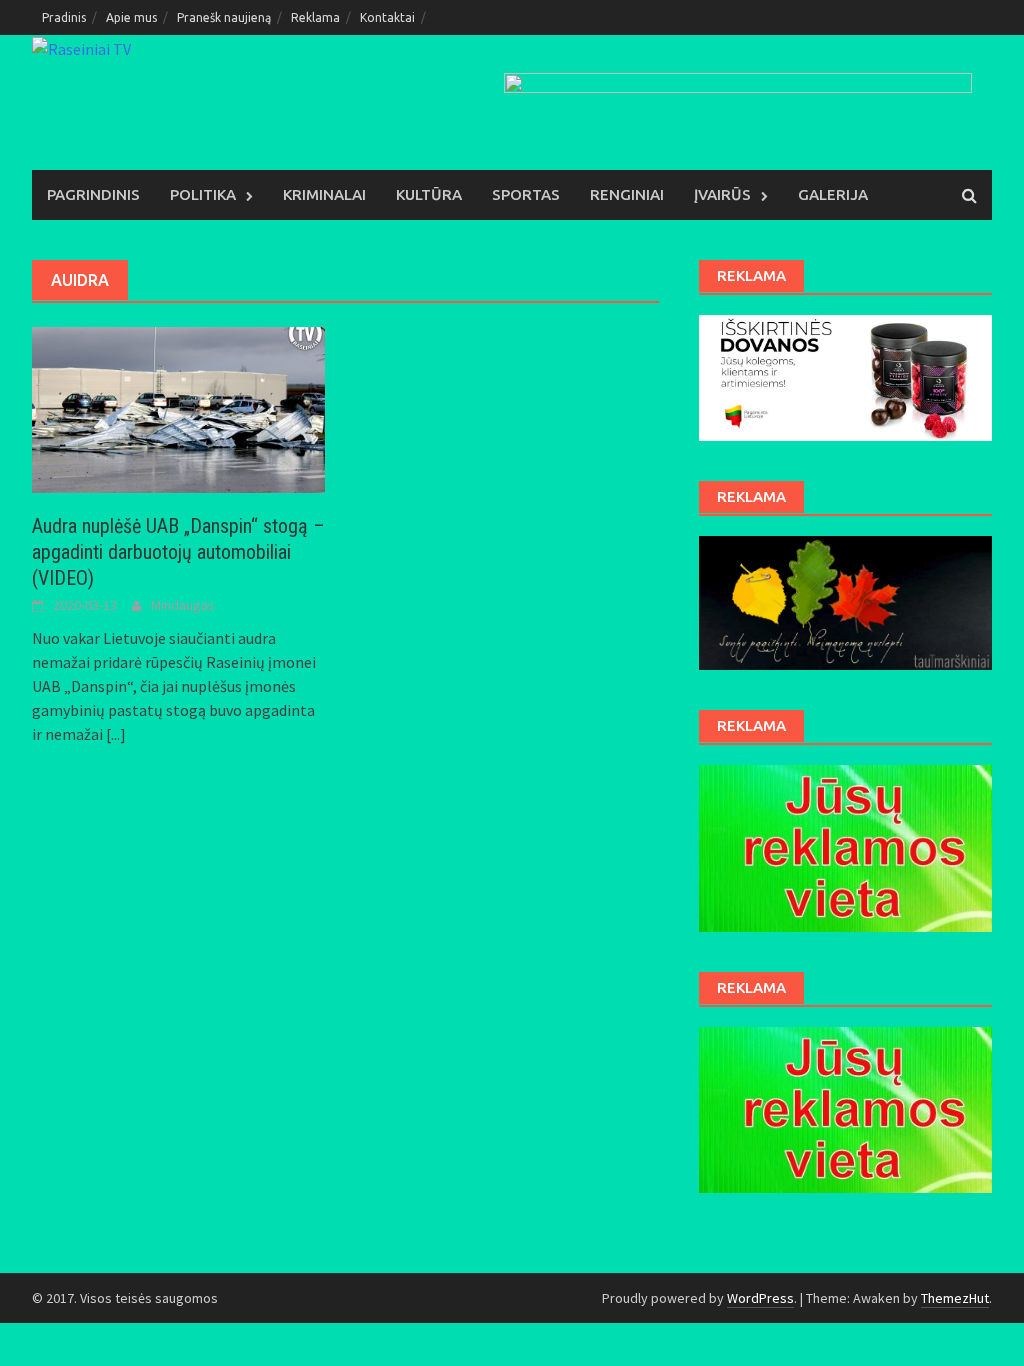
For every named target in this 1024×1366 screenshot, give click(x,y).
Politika (203, 194)
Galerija (833, 194)
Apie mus (131, 17)
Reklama (315, 17)
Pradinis (64, 17)
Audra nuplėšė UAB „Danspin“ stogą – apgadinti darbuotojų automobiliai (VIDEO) (178, 552)
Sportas (526, 194)
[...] (116, 734)
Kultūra (429, 194)
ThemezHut (955, 1298)
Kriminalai (324, 194)
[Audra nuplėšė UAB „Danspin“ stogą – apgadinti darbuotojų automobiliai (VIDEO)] (178, 408)
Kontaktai (387, 17)
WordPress (760, 1298)
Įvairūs (722, 194)
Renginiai (627, 194)
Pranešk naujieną (224, 17)
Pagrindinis (93, 194)
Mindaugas (183, 605)
